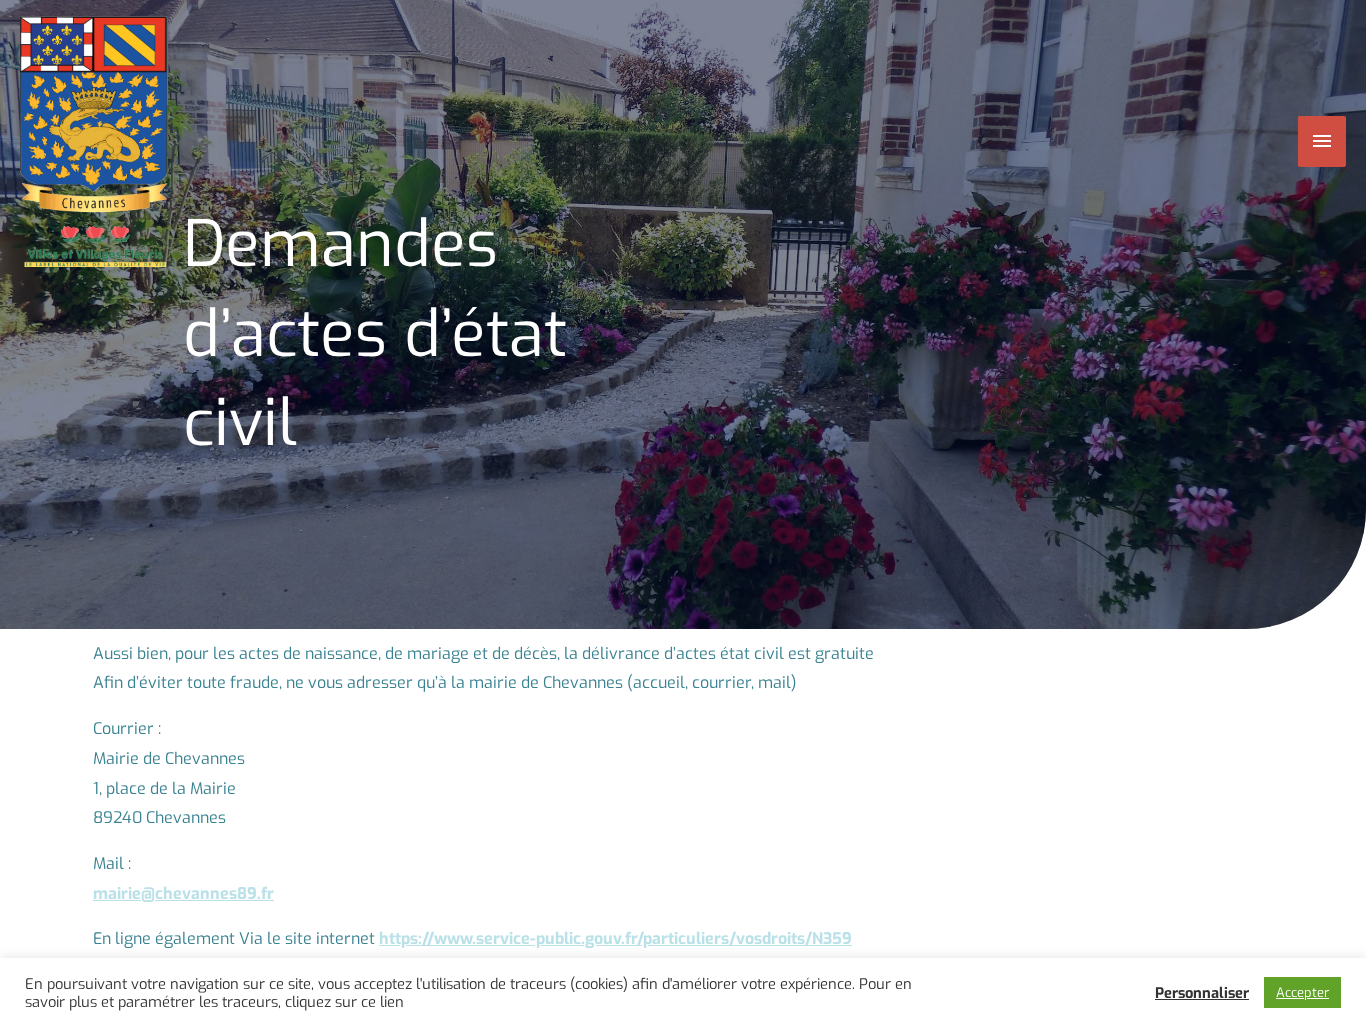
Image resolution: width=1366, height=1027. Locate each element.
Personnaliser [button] (1202, 993)
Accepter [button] (1302, 992)
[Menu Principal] (1322, 141)
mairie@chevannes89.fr (183, 893)
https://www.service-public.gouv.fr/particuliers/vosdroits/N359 (615, 938)
